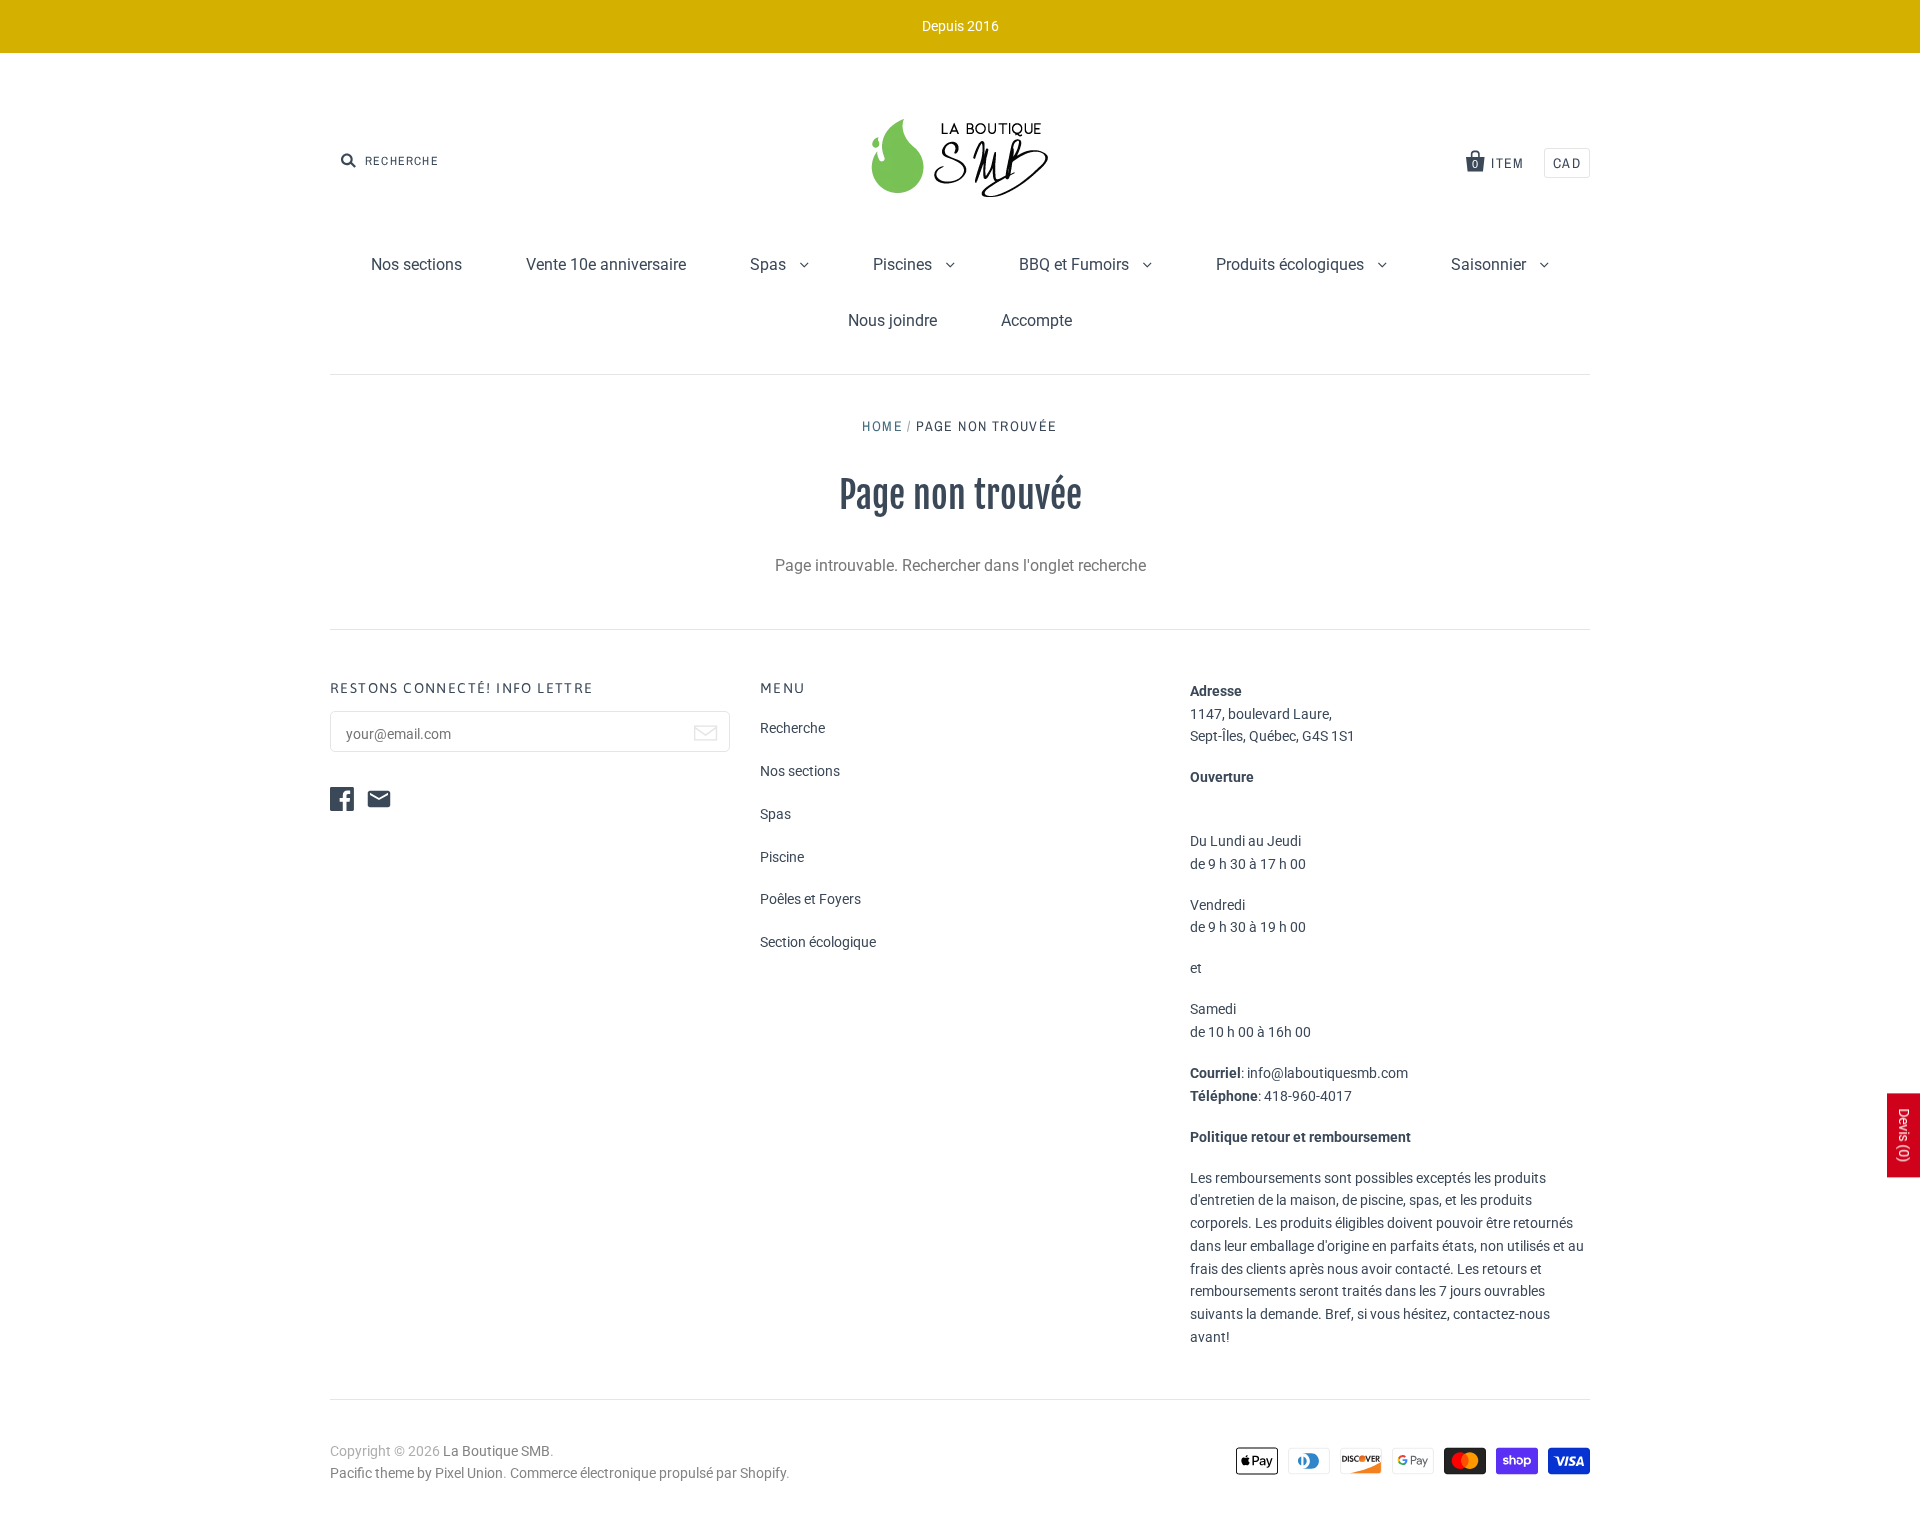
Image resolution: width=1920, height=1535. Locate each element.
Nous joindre (892, 320)
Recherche (792, 728)
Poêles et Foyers (810, 899)
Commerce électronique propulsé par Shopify (648, 1473)
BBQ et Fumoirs (1076, 264)
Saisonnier (1490, 264)
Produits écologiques (1292, 264)
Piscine (782, 857)
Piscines (904, 264)
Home (882, 426)
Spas (770, 264)
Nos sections (416, 264)
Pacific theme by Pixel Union (416, 1473)
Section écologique (818, 942)
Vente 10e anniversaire (606, 264)
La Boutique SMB (496, 1451)
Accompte (1036, 320)
